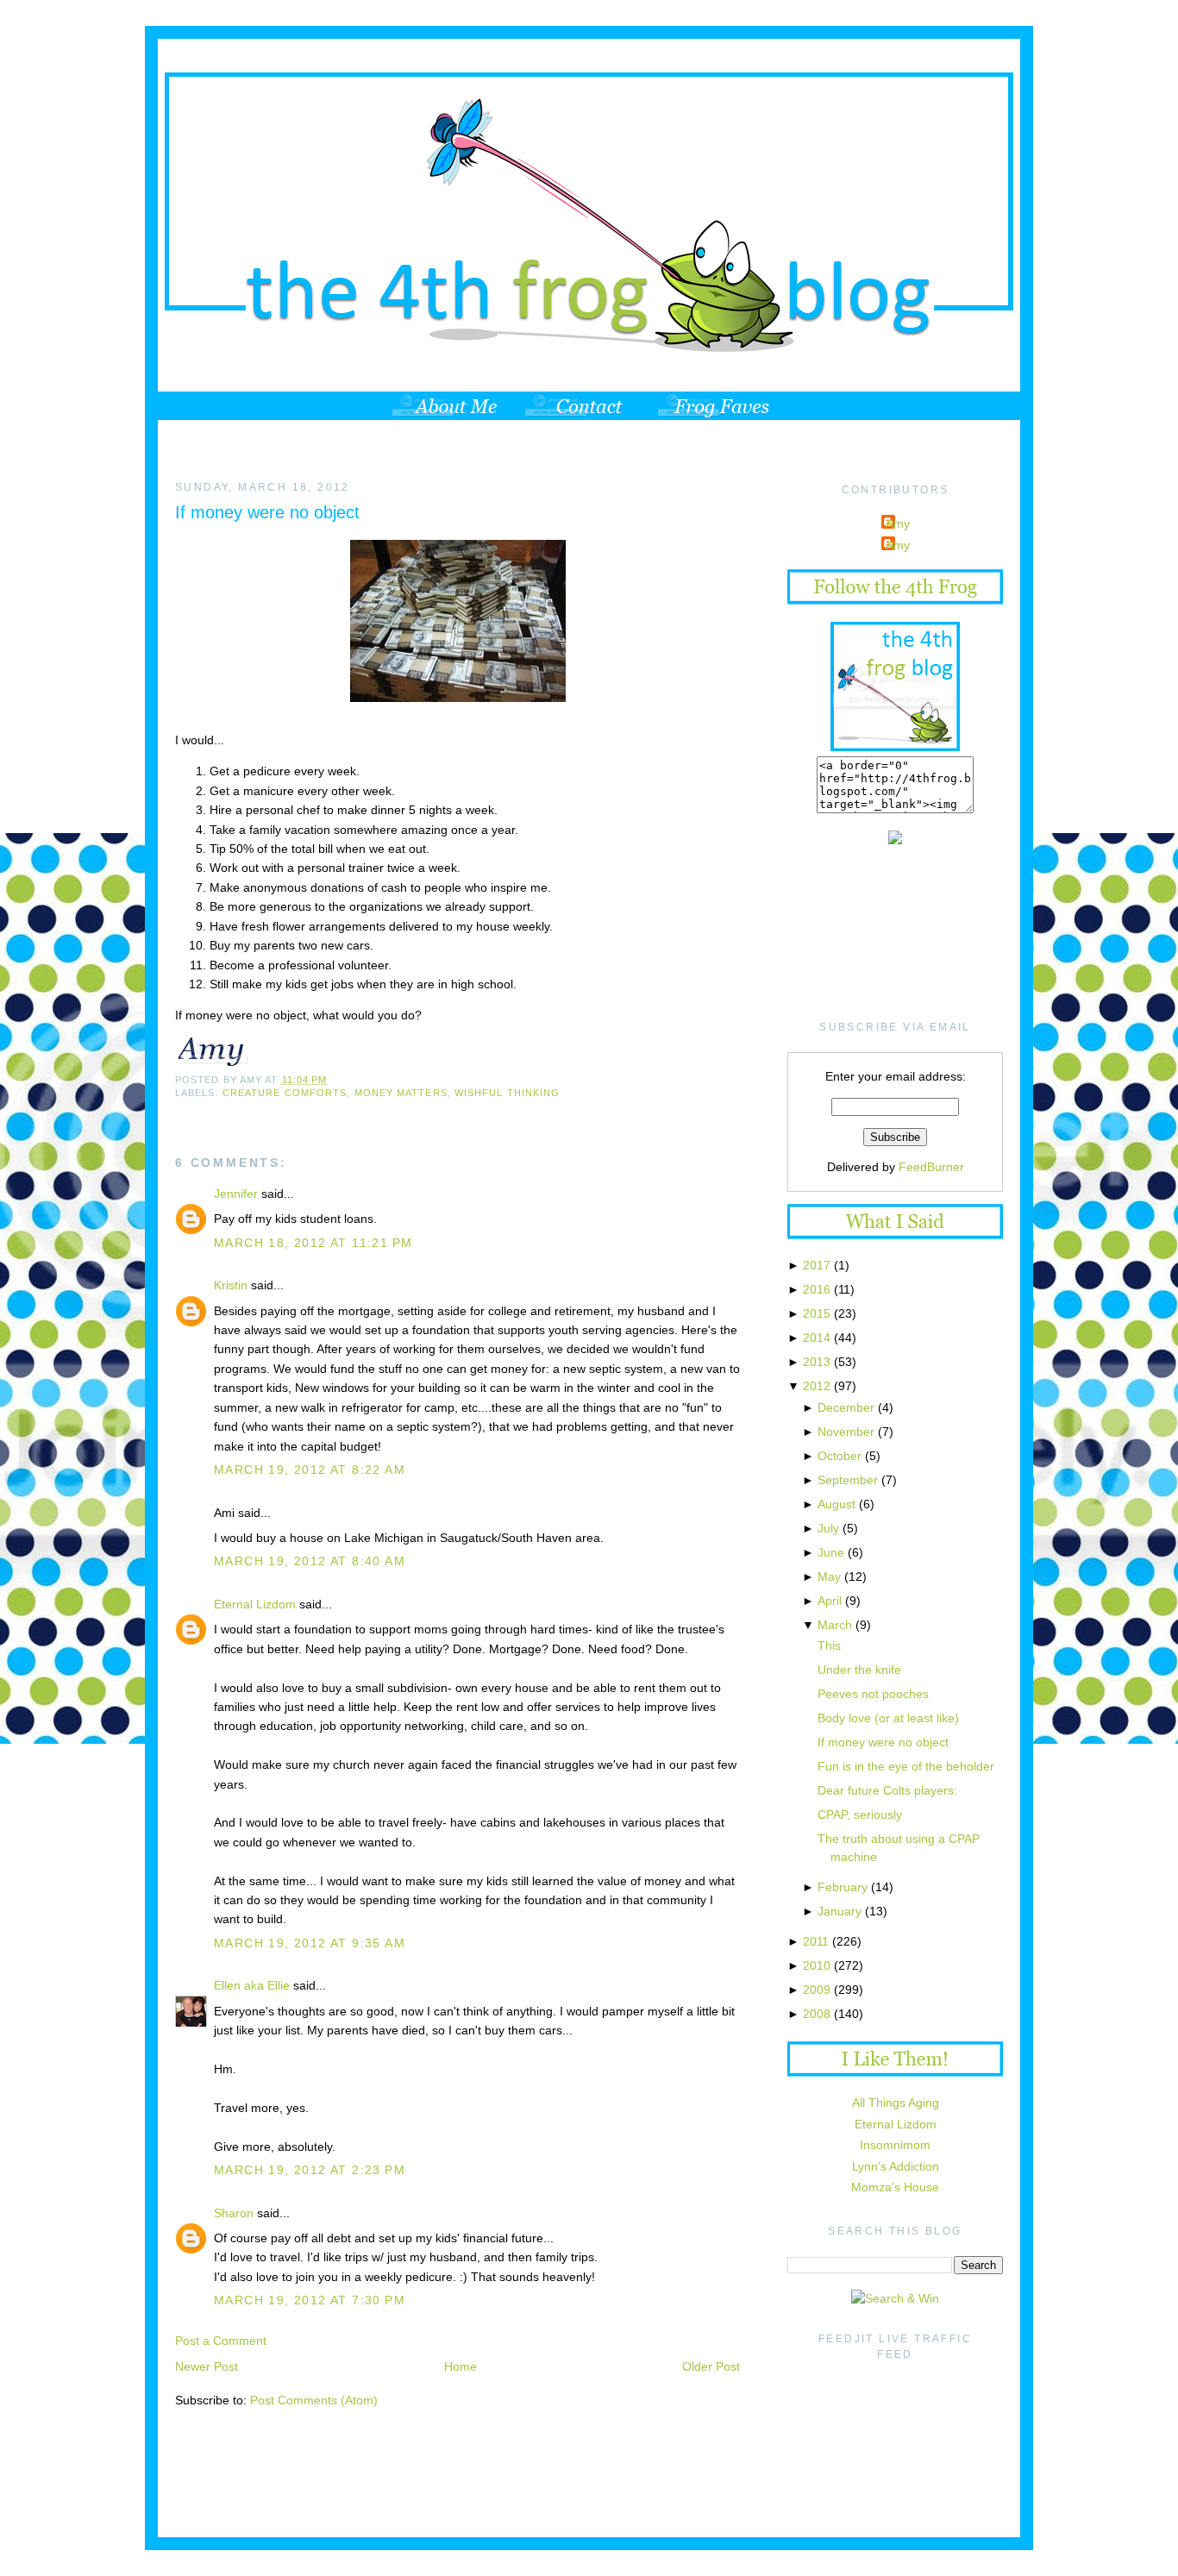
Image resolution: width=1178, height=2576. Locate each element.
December (846, 1407)
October (840, 1456)
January (840, 1911)
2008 (817, 2014)
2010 (817, 1965)
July (828, 1528)
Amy (898, 523)
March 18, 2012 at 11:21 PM (313, 1243)
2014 (817, 1338)
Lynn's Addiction (896, 2166)
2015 (817, 1313)
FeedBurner (931, 1167)
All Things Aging (896, 2103)
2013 (817, 1362)
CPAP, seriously (860, 1814)
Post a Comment (221, 2341)
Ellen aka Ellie (252, 1985)
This (829, 1645)
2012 (817, 1386)
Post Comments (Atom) (314, 2400)
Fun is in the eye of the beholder (906, 1766)
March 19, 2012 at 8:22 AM (310, 1470)
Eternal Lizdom (255, 1604)
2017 (817, 1265)
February (843, 1887)
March (835, 1625)
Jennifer (236, 1194)
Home (461, 2366)
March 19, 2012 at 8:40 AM (310, 1561)
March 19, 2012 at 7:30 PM (310, 2300)
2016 (817, 1289)
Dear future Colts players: (887, 1790)
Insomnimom (895, 2145)
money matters (401, 1093)
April (830, 1601)
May (829, 1576)
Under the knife (859, 1670)
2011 (816, 1941)
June (831, 1552)
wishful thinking (507, 1093)
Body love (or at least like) (888, 1718)
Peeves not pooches (873, 1694)
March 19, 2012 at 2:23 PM (310, 2170)
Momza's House (895, 2187)
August (837, 1504)
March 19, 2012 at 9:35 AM (310, 1943)
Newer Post (207, 2366)
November (846, 1432)
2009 (817, 1990)
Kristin (231, 1285)
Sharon (234, 2213)
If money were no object (267, 512)
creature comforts (285, 1093)
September (848, 1480)
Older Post (711, 2366)
